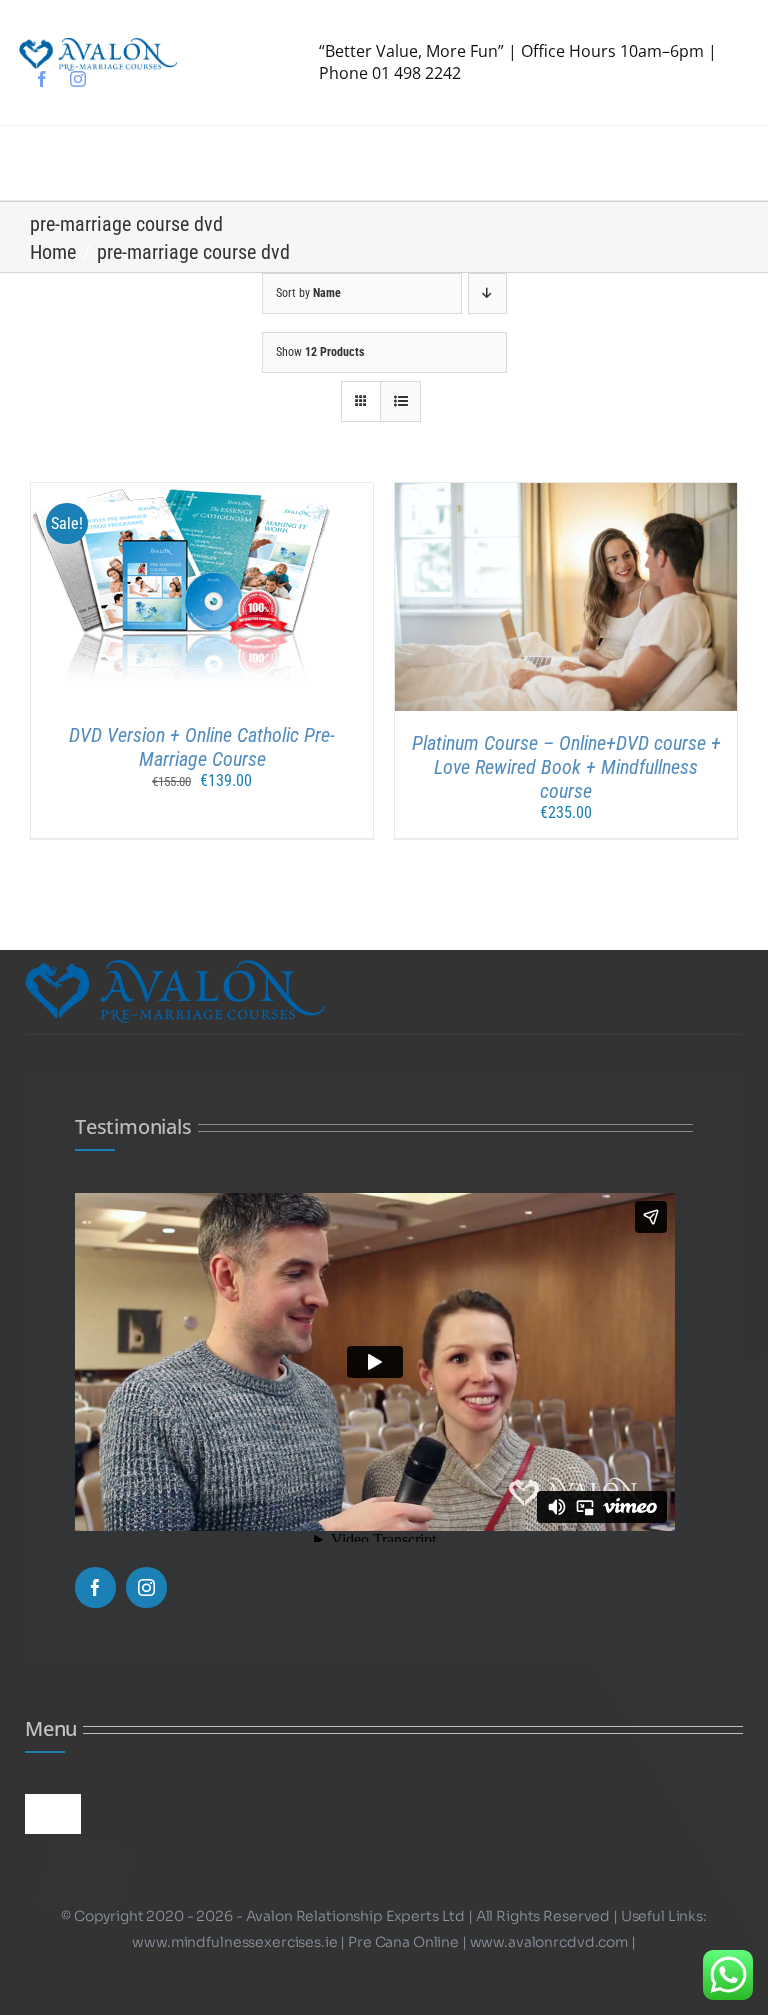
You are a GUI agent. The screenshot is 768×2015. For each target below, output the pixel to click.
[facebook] (42, 79)
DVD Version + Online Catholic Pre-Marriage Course (202, 747)
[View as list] (400, 401)
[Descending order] (487, 293)
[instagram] (78, 79)
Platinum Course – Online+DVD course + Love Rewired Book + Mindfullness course (566, 767)
